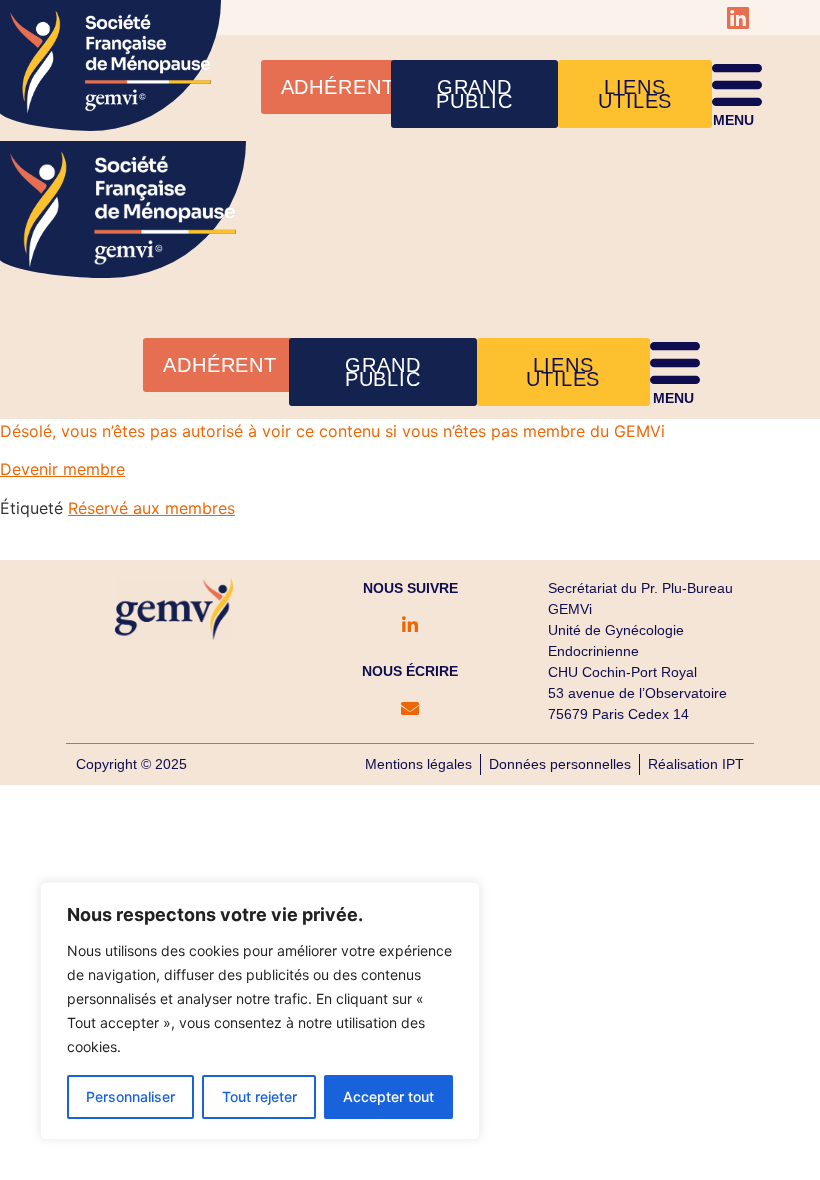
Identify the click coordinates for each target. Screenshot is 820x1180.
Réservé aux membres (151, 508)
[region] (260, 1011)
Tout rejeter (259, 1096)
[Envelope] (410, 708)
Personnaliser (130, 1096)
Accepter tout (388, 1096)
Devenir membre (62, 469)
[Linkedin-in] (410, 625)
